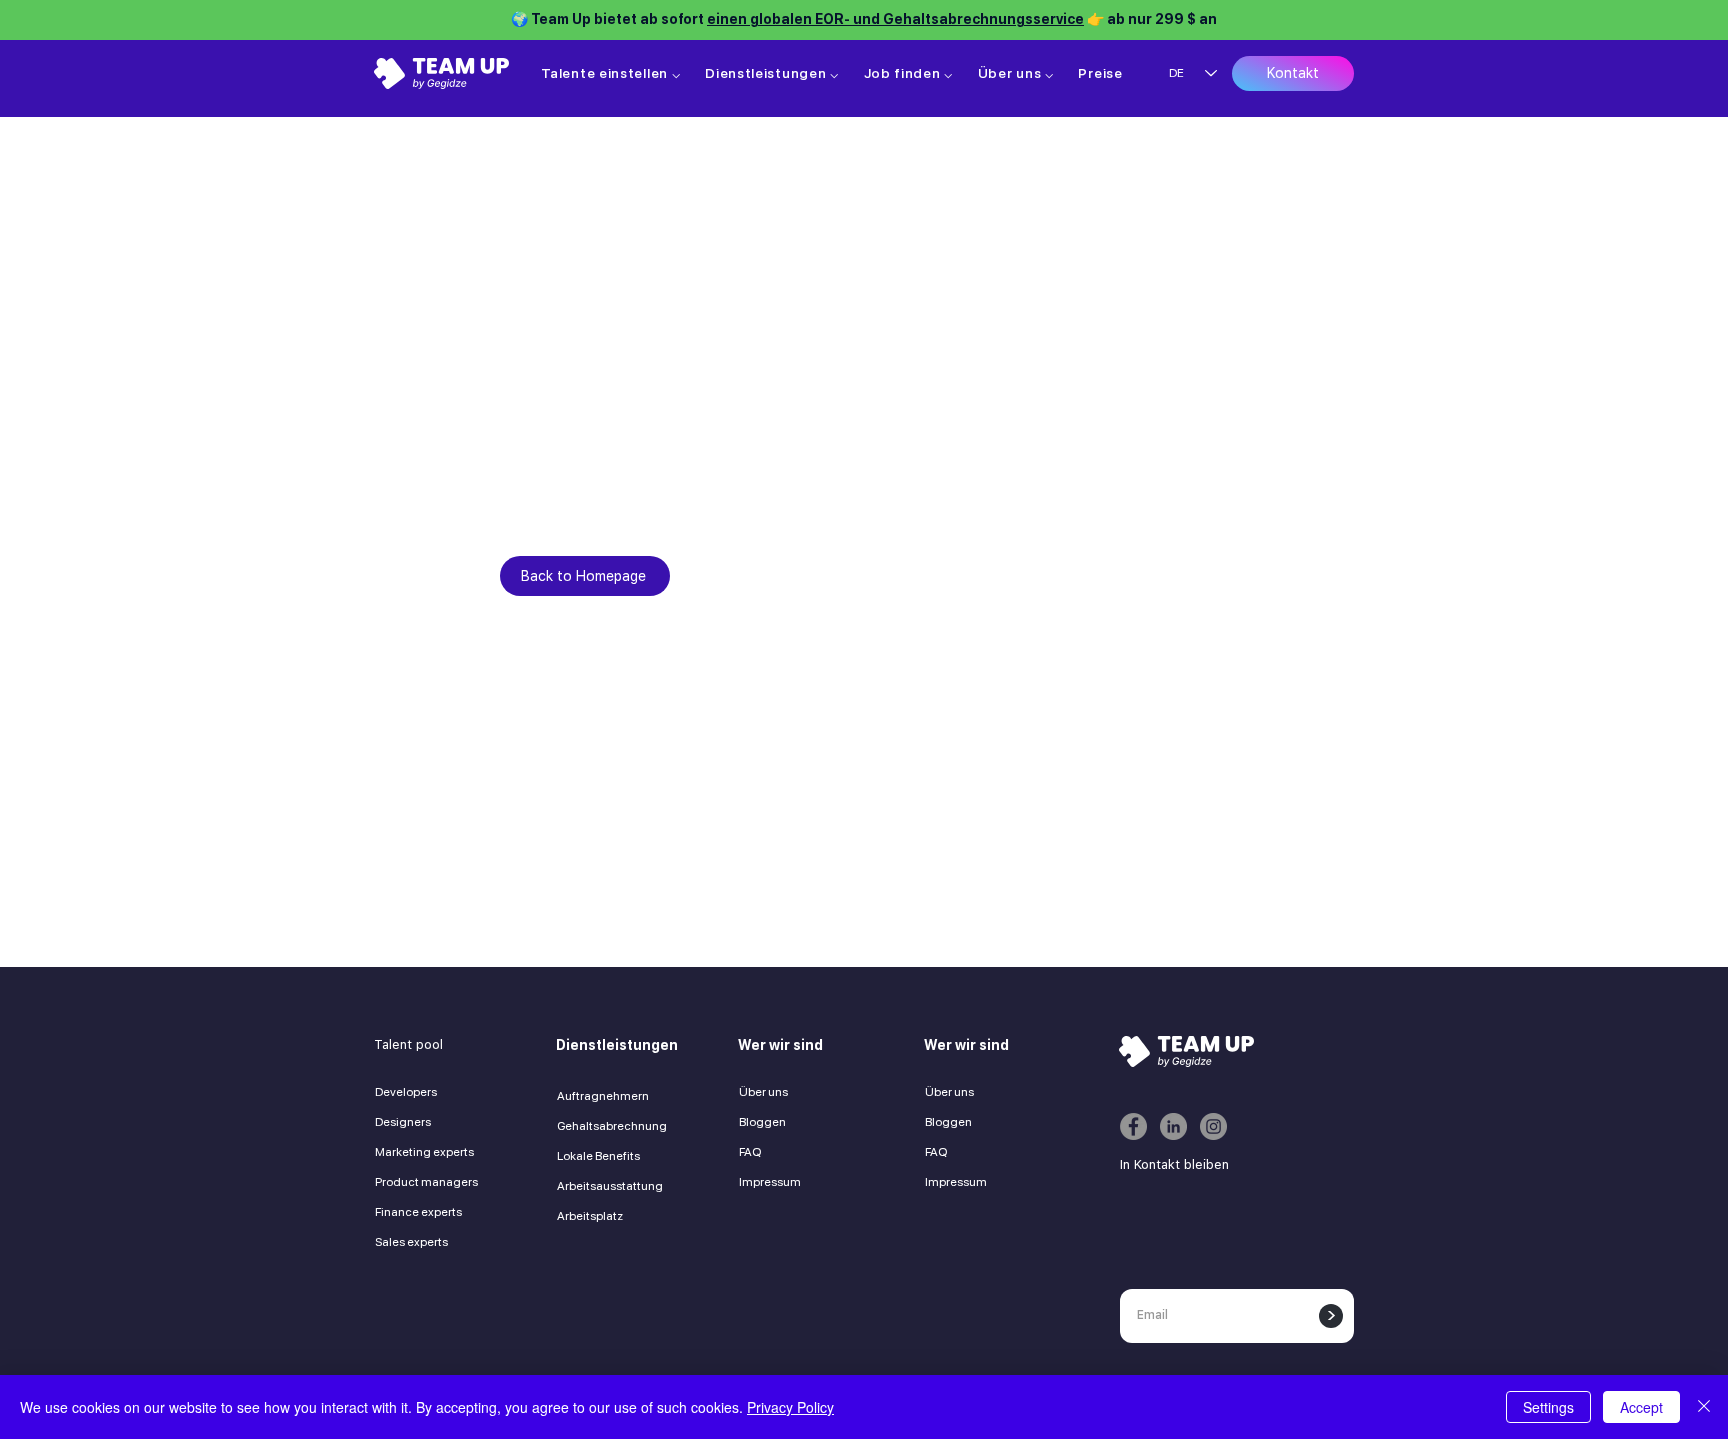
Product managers (426, 1182)
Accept (1641, 1407)
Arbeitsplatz (590, 1216)
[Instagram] (1213, 1126)
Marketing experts (424, 1152)
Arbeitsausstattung (610, 1186)
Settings (1548, 1407)
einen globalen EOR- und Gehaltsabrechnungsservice (895, 19)
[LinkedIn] (1173, 1126)
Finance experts (418, 1212)
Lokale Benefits (598, 1156)
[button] (611, 73)
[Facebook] (1133, 1126)
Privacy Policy (790, 1407)
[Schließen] (1704, 1407)
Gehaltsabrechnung (612, 1126)
